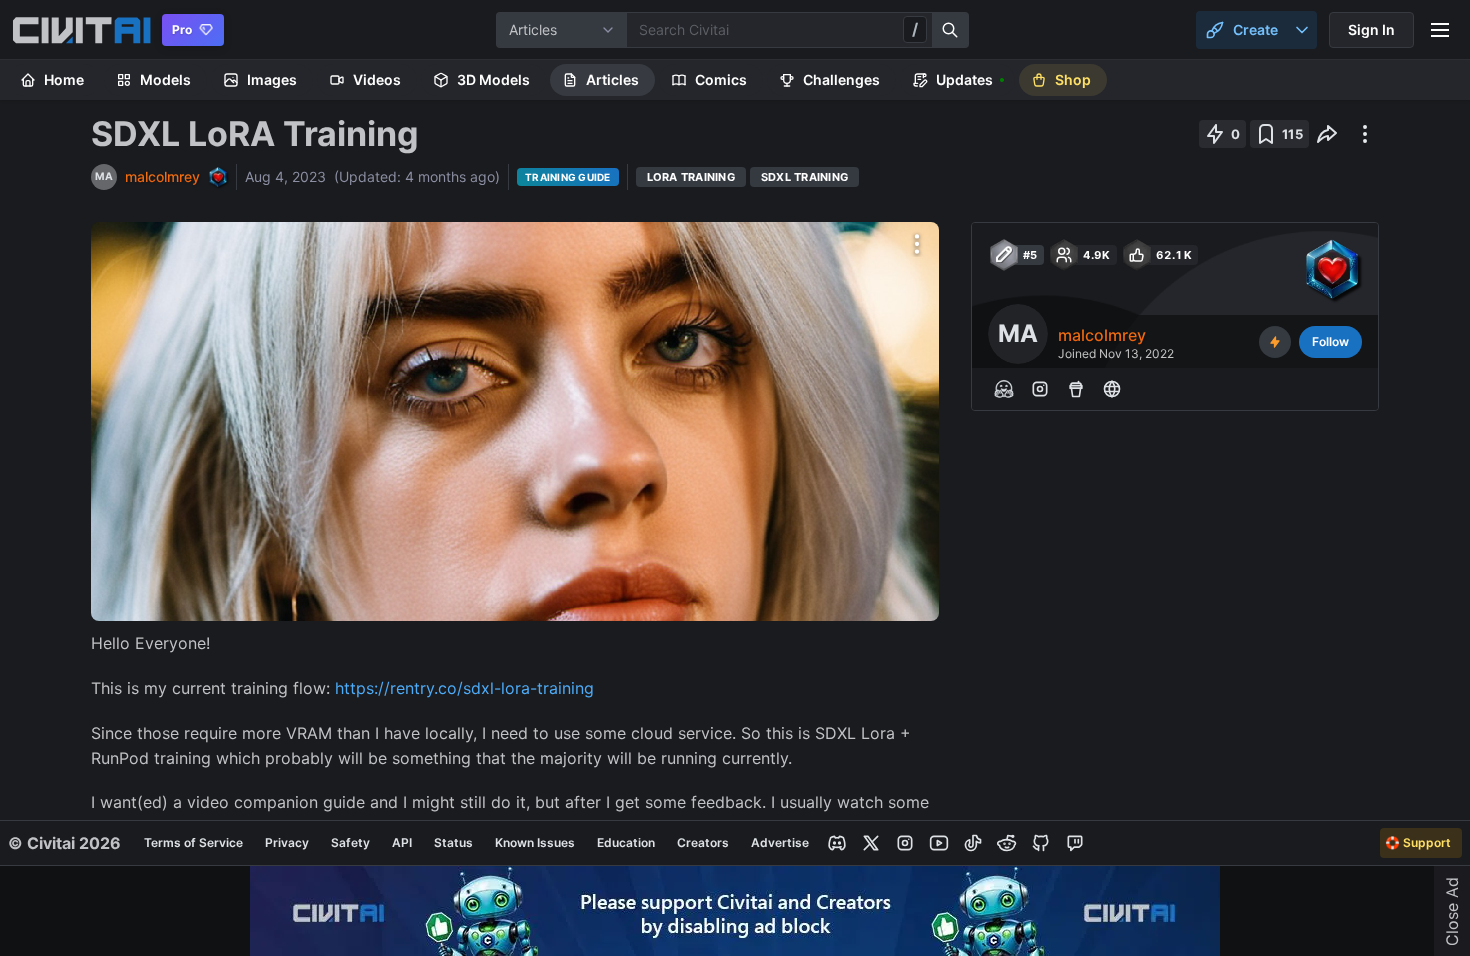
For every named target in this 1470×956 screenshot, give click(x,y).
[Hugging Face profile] (1004, 389)
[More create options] (1302, 30)
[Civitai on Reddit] (1007, 843)
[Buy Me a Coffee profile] (1076, 389)
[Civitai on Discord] (837, 843)
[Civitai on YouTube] (939, 843)
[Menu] (1440, 30)
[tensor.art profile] (1112, 389)
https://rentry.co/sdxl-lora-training (464, 688)
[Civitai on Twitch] (1075, 843)
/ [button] (915, 29)
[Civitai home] (81, 30)
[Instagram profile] (1040, 389)
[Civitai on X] (871, 843)
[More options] (917, 244)
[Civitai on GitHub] (1041, 843)
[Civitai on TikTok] (973, 843)
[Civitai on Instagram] (905, 843)
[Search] (951, 30)
